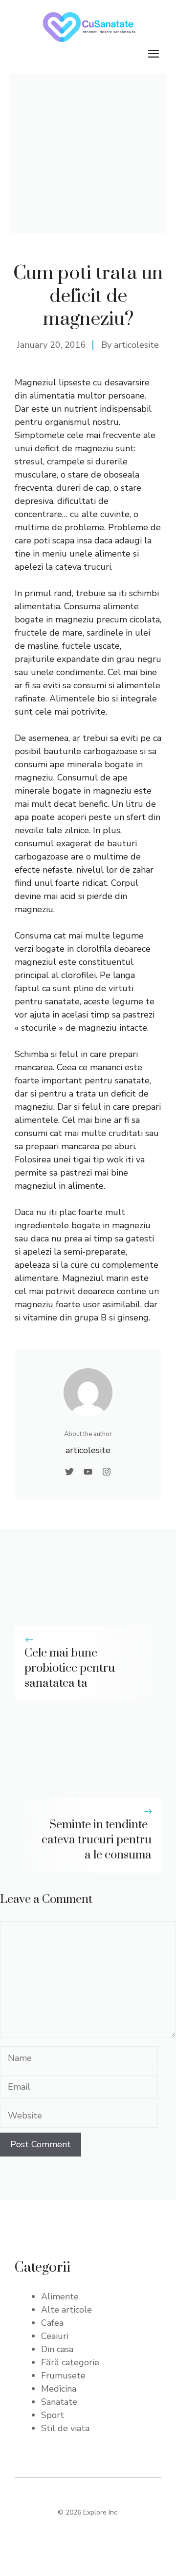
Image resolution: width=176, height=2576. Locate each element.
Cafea (52, 2323)
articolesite (136, 345)
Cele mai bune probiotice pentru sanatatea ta (70, 1668)
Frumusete (63, 2376)
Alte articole (66, 2310)
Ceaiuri (55, 2336)
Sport (53, 2415)
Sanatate (59, 2402)
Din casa (57, 2349)
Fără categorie (70, 2362)
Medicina (59, 2389)
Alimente (60, 2296)
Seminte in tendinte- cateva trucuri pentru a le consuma (97, 1840)
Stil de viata (65, 2428)
